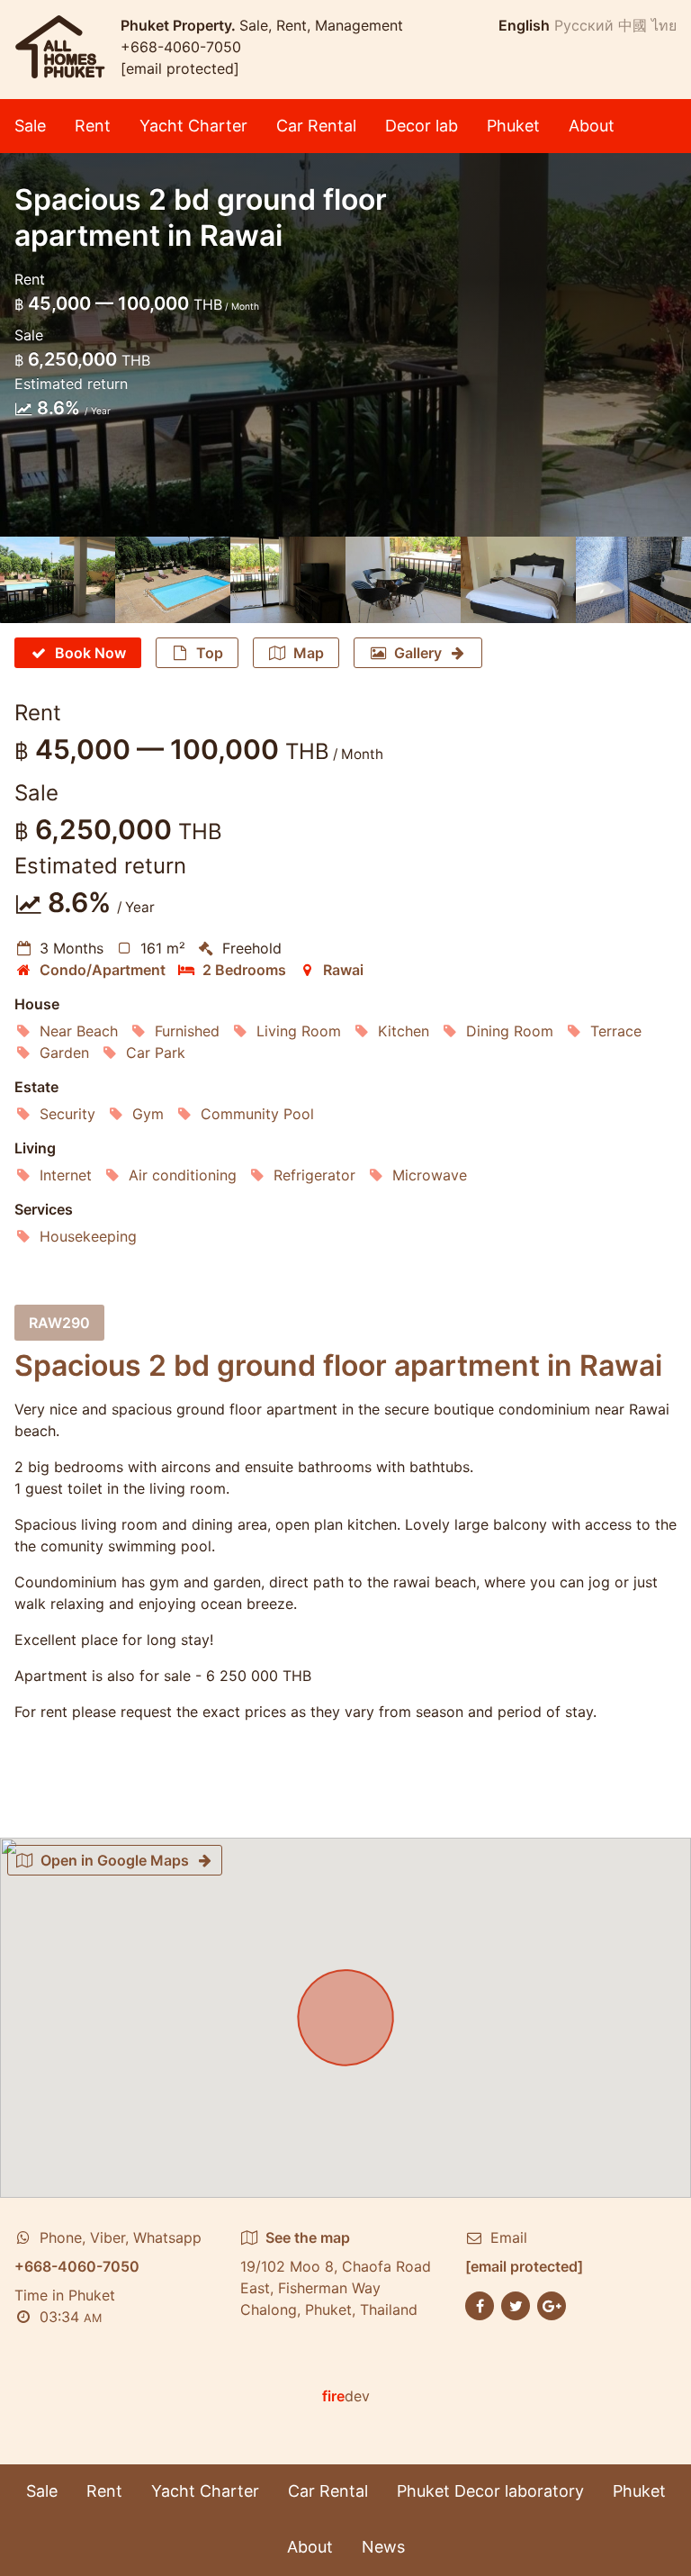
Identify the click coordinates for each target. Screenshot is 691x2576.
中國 (633, 25)
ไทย (664, 25)
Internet (66, 1175)
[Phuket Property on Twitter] (516, 2304)
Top (210, 653)
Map (309, 653)
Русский (584, 25)
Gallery (418, 653)
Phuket (513, 126)
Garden (64, 1053)
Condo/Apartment (103, 970)
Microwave (430, 1175)
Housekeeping (88, 1236)
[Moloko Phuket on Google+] (552, 2304)
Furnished (187, 1031)
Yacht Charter (193, 126)
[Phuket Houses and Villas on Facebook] (480, 2304)
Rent (93, 126)
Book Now (90, 653)
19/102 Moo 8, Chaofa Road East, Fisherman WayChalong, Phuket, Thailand (336, 2273)
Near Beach (79, 1031)
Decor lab (422, 126)
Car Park (156, 1053)
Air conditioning (183, 1175)
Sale (30, 126)
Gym (148, 1114)
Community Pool (257, 1114)
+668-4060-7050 (181, 47)
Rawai (343, 970)
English (524, 25)
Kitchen (404, 1031)
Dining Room (510, 1031)
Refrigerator (314, 1175)
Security (67, 1114)
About (592, 126)
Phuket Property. (180, 25)
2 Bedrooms (244, 970)
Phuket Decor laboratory (490, 2491)
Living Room (299, 1031)
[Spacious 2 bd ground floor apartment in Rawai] (58, 580)
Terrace (616, 1031)
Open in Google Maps (115, 1860)
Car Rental (316, 126)
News (383, 2547)
